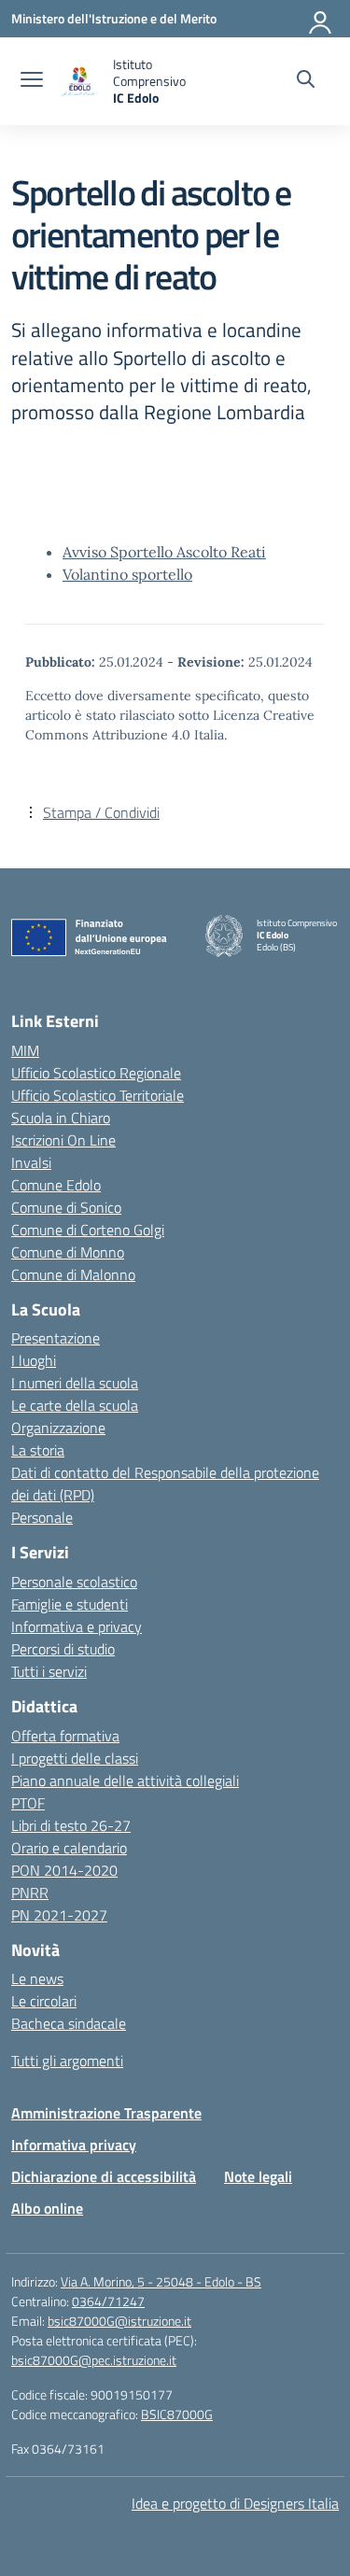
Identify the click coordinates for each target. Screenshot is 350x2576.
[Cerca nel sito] (306, 81)
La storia (38, 1450)
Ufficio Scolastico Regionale (96, 1073)
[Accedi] (321, 19)
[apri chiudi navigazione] (32, 81)
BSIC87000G (177, 2414)
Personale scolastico (74, 1582)
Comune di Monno (68, 1252)
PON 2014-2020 (64, 1870)
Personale (42, 1517)
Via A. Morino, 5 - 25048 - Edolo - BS (161, 2281)
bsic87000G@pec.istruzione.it (94, 2360)
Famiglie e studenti (70, 1604)
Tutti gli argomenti (67, 2061)
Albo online (47, 2208)
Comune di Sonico (66, 1207)
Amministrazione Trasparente (106, 2113)
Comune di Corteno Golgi (88, 1230)
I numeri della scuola (75, 1383)
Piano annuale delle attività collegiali (125, 1781)
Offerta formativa (65, 1736)
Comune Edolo (56, 1185)
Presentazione (56, 1338)
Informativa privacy (74, 2145)
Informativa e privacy (77, 1626)
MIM (25, 1050)
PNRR (30, 1893)
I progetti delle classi (75, 1758)
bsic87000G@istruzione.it (119, 2321)
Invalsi (31, 1162)
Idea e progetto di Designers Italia (235, 2503)
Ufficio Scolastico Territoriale (98, 1095)
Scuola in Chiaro (61, 1118)
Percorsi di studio (63, 1649)
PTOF (28, 1803)
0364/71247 (108, 2301)
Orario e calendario (69, 1848)
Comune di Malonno (73, 1274)
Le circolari (44, 2001)
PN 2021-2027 (59, 1915)
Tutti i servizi (49, 1671)
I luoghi (34, 1360)
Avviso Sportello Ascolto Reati (164, 552)
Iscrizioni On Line (63, 1140)
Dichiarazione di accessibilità (104, 2176)
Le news (37, 1978)
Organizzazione (58, 1428)
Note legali (258, 2176)
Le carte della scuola (75, 1405)
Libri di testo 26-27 (71, 1825)
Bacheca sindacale (69, 2023)
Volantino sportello (127, 574)
